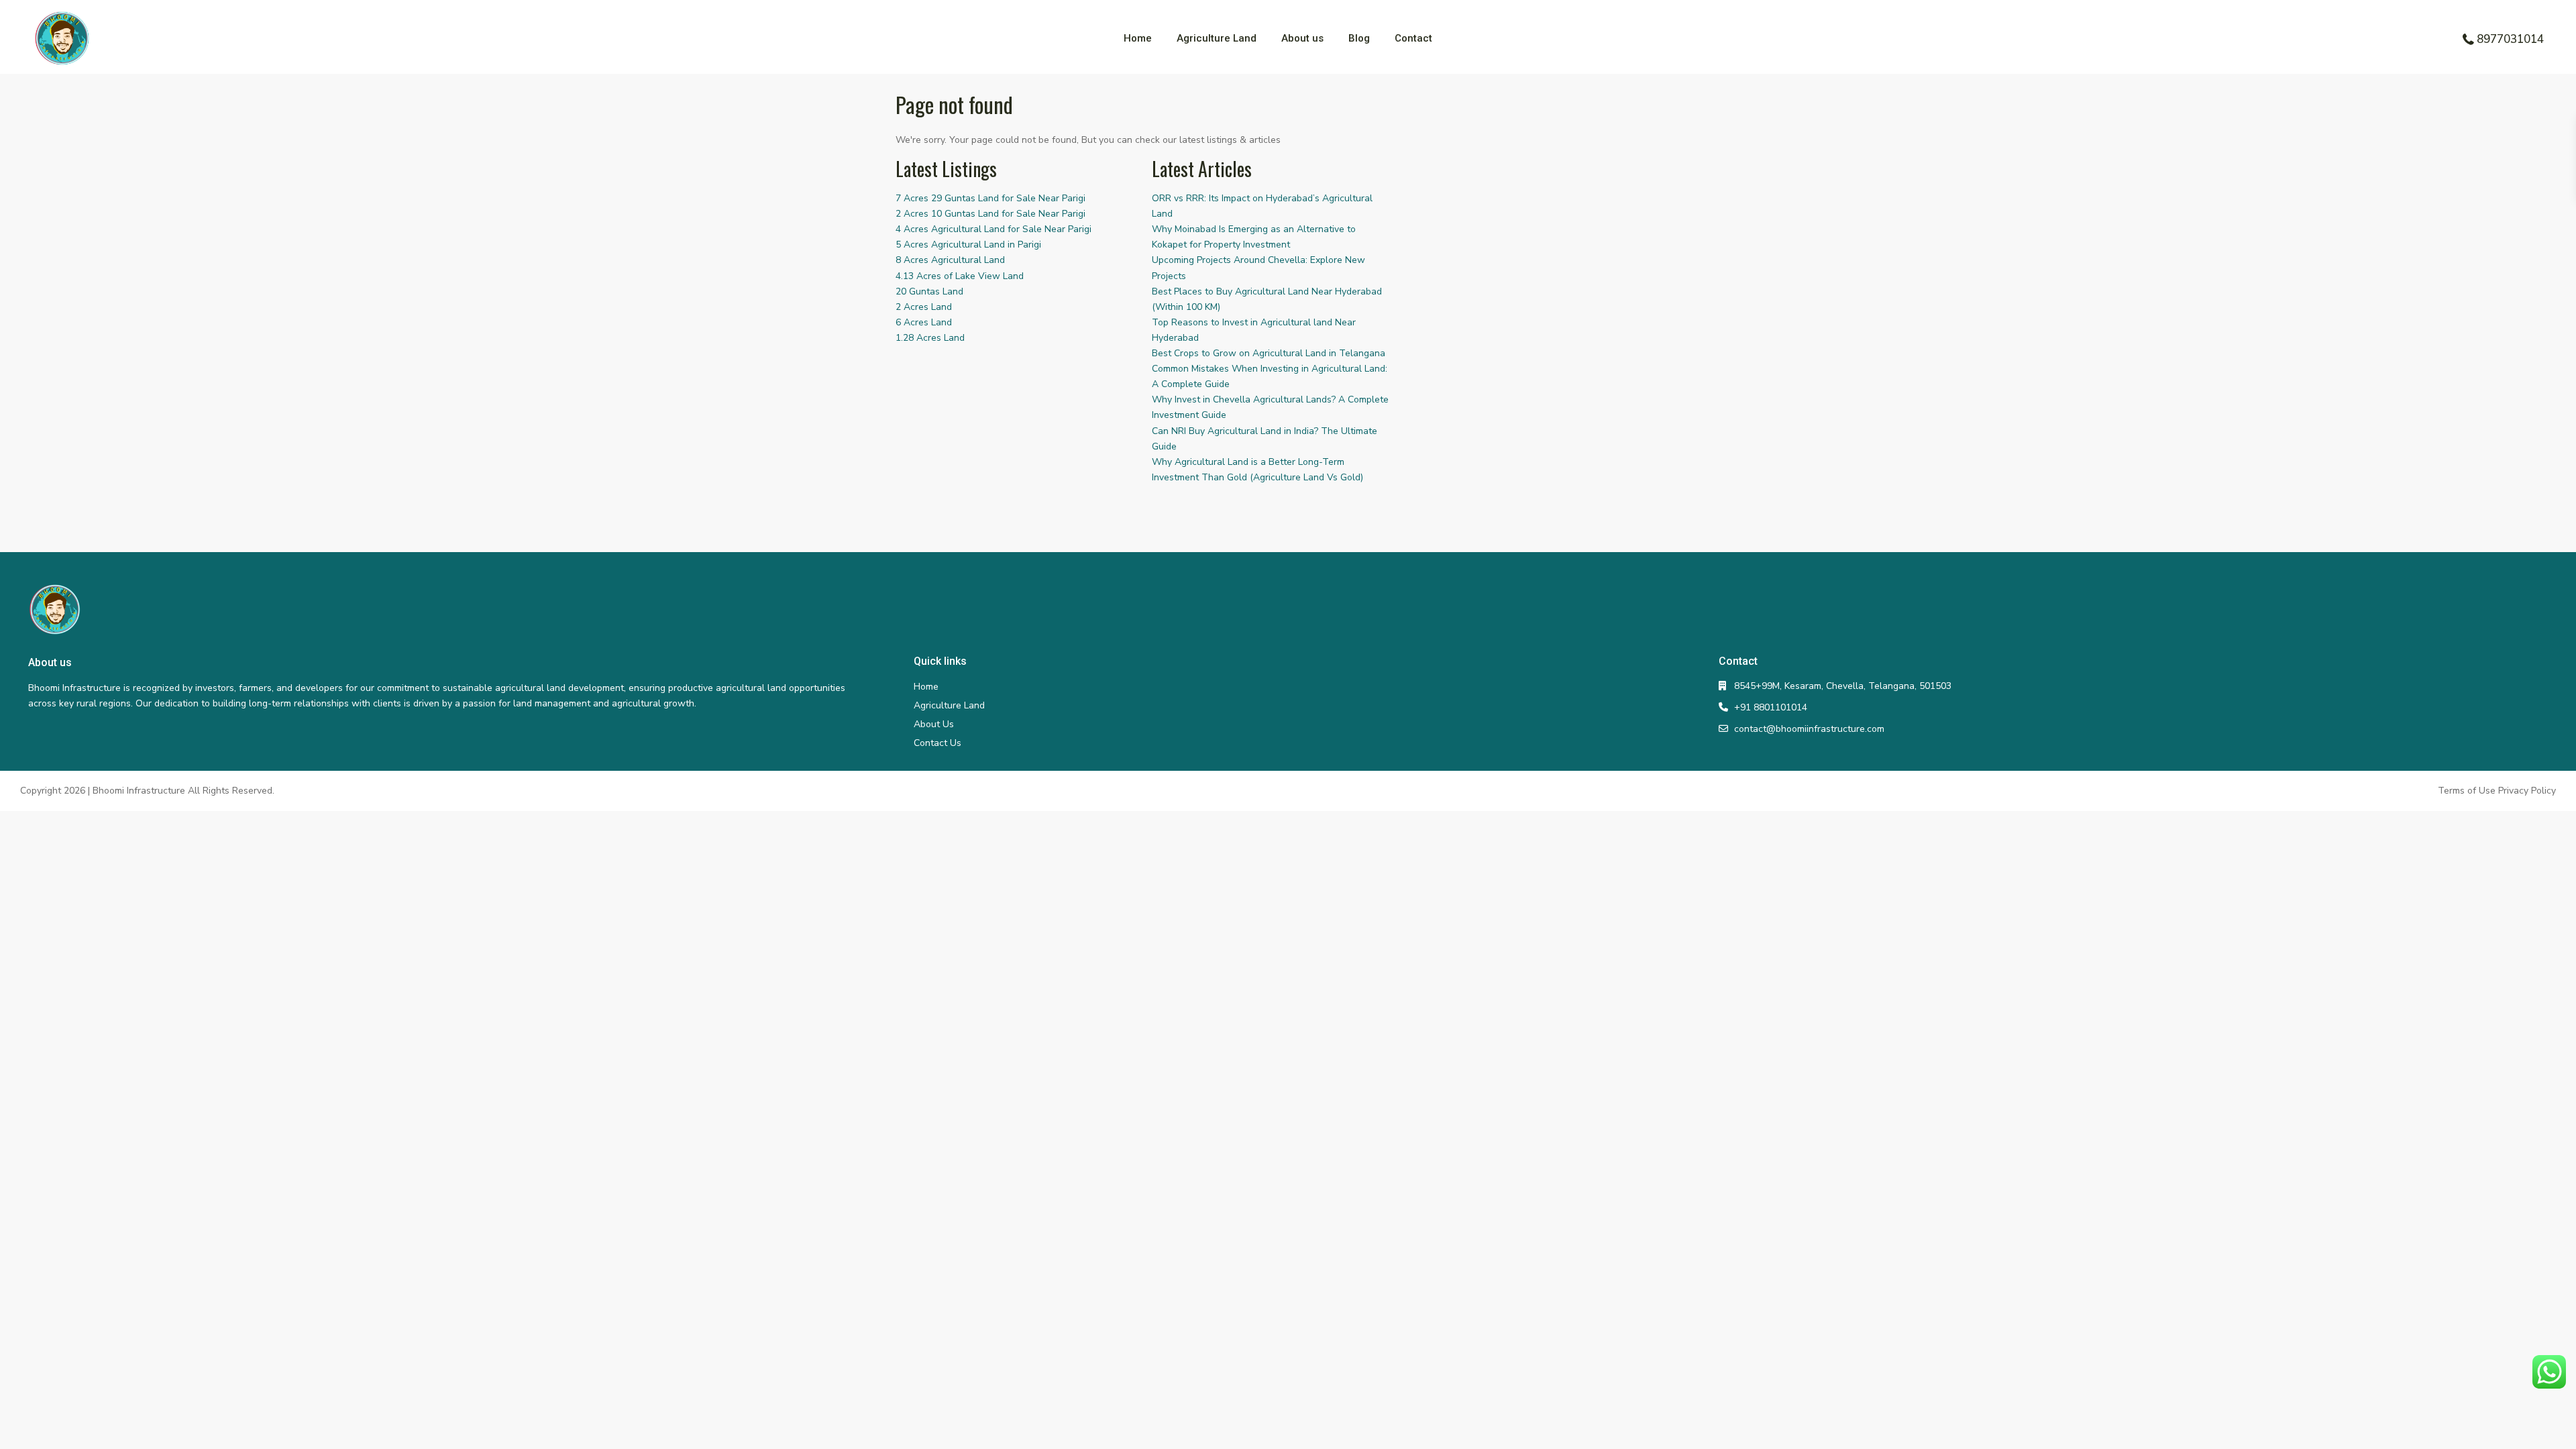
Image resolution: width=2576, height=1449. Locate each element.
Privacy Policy (2527, 791)
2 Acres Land (924, 307)
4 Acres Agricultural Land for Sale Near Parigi (994, 229)
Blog (1359, 38)
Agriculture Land (1217, 38)
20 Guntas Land (929, 291)
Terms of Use (2467, 791)
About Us (934, 724)
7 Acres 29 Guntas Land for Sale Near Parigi (990, 198)
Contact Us (937, 743)
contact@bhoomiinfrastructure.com (1809, 729)
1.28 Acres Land (930, 338)
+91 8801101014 (1771, 707)
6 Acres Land (924, 322)
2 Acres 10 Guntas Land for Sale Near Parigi (990, 214)
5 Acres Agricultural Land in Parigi (968, 245)
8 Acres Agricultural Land (950, 260)
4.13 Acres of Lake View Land (960, 276)
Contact (1413, 38)
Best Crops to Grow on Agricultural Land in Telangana (1269, 353)
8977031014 (2510, 39)
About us (1302, 38)
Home (1138, 38)
